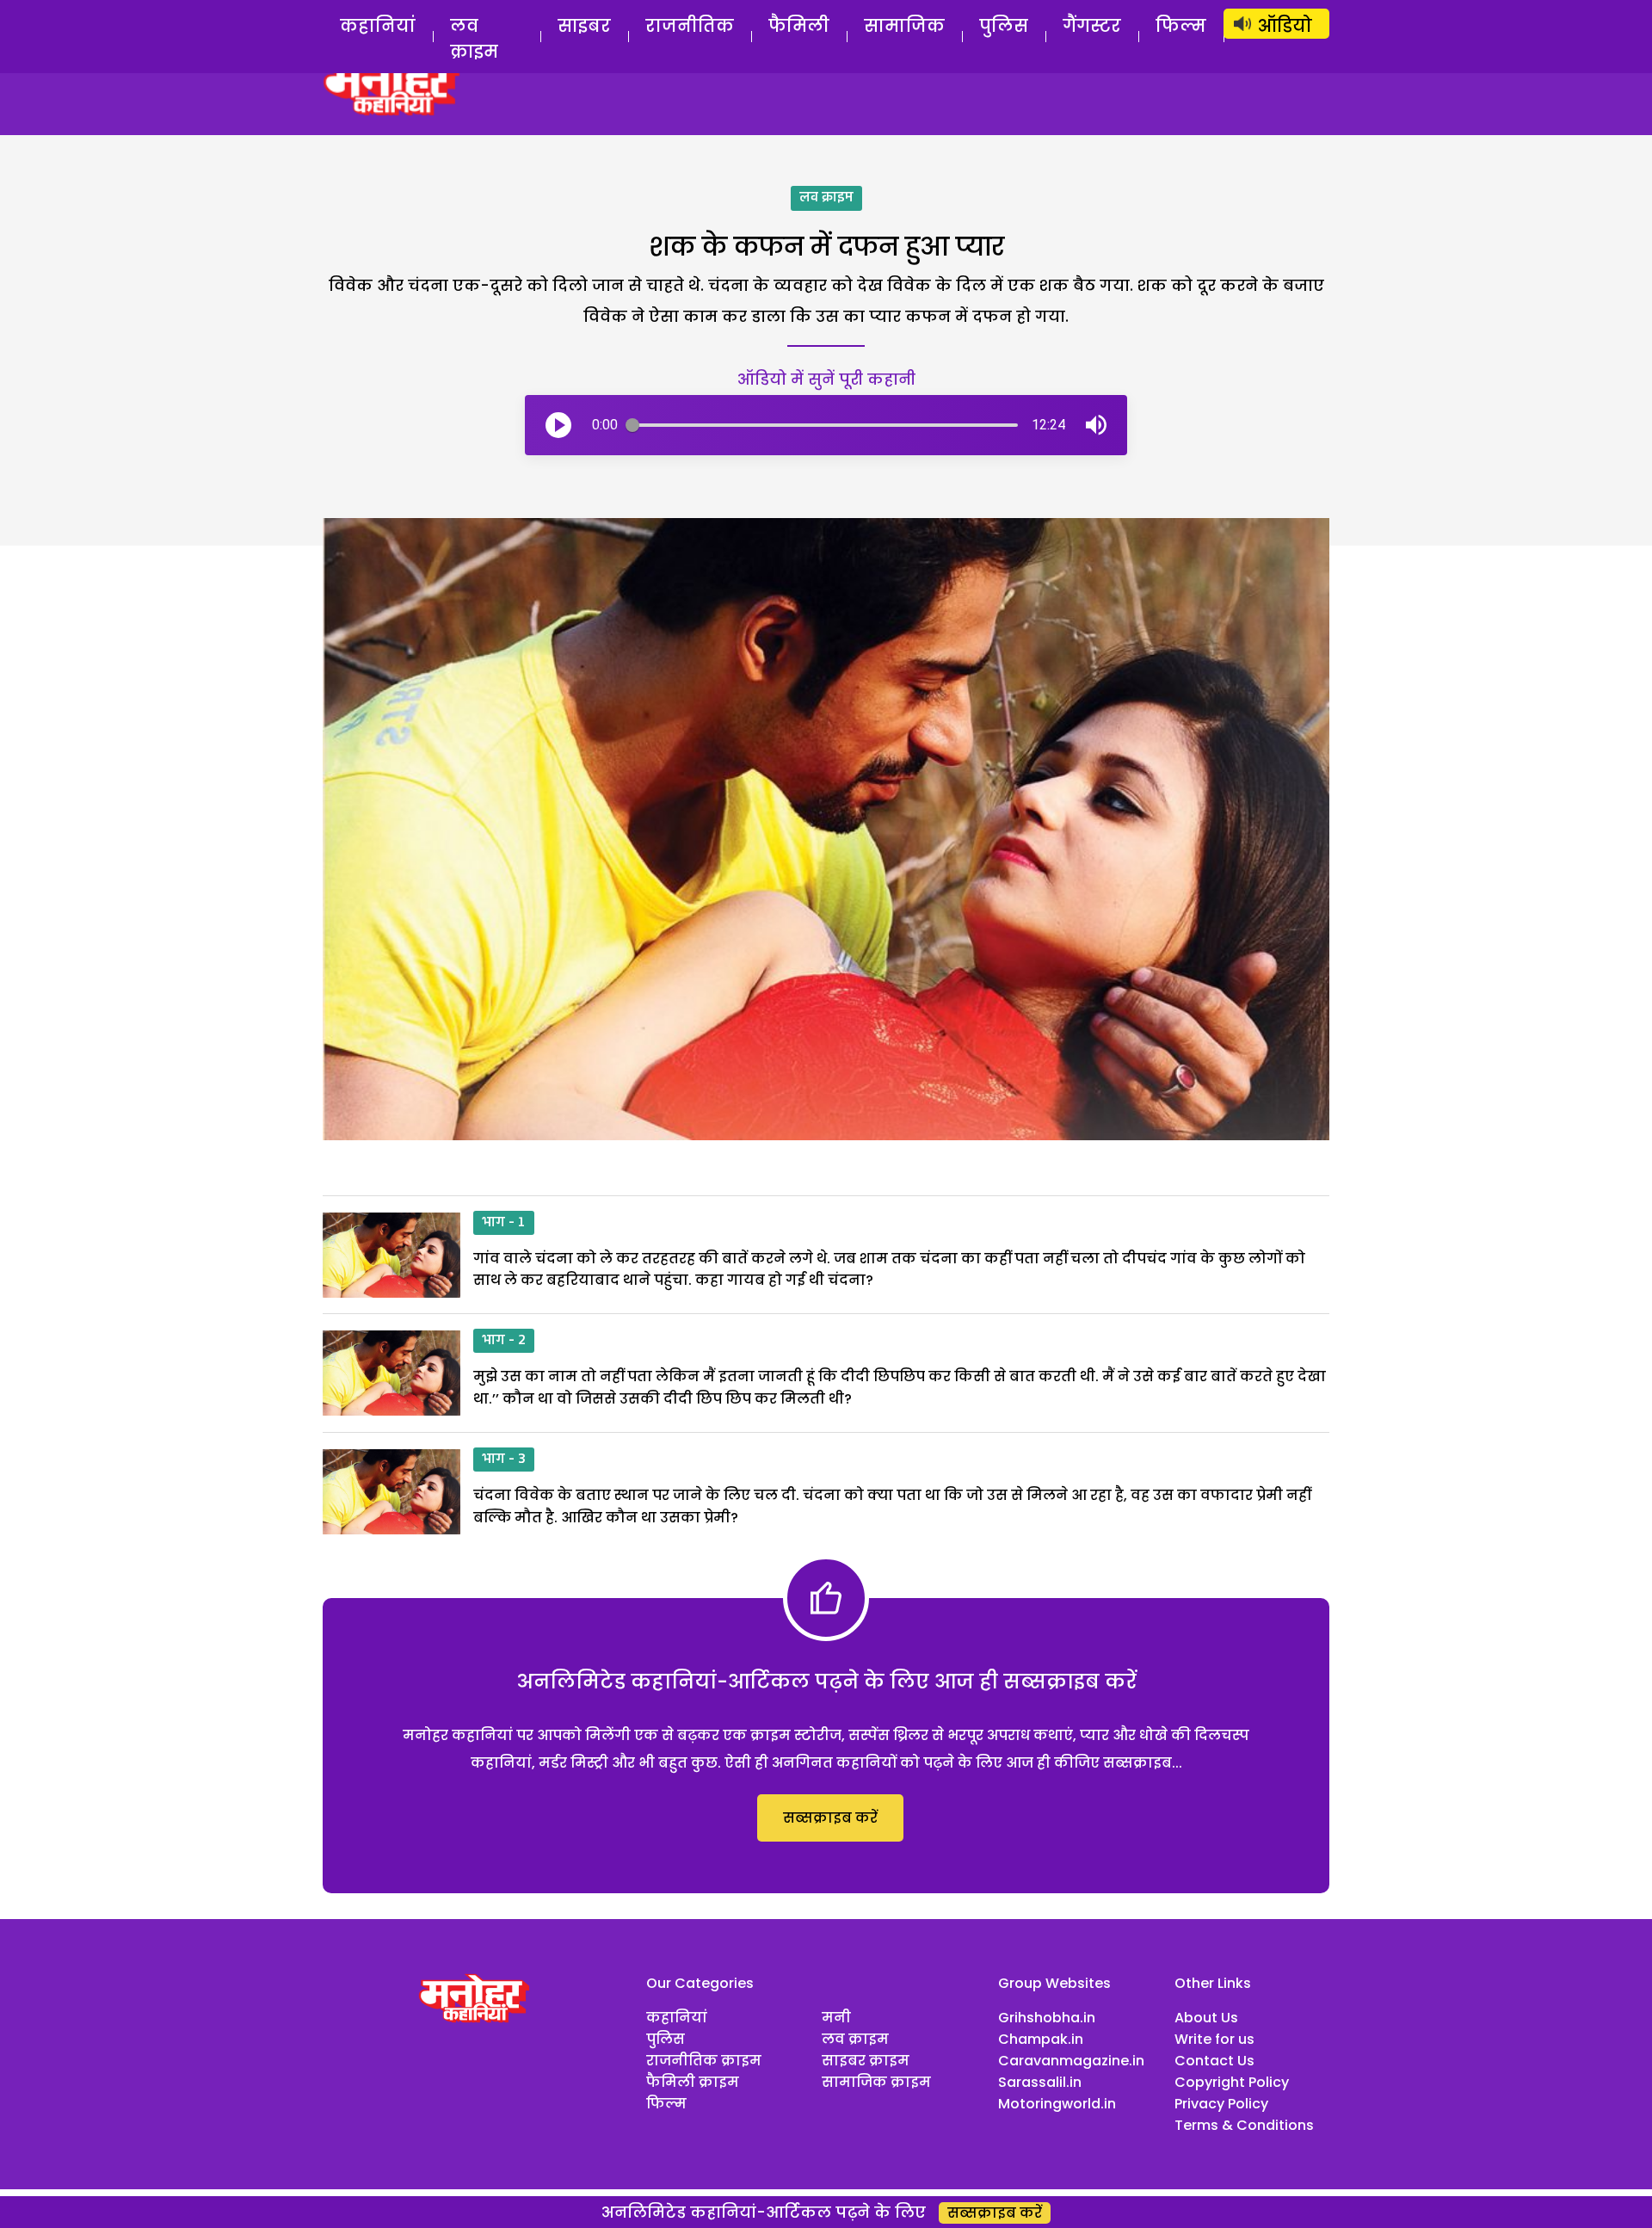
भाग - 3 (504, 1460)
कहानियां (378, 26)
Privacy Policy (1221, 2104)
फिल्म (1181, 26)
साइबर (584, 26)
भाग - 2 (504, 1341)
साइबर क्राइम (866, 2061)
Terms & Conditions (1244, 2125)
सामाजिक (904, 26)
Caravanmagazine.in (1071, 2061)
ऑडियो (1285, 26)
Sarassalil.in (1040, 2082)
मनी (836, 2018)
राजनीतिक (690, 26)
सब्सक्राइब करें (830, 1818)
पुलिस (1004, 26)
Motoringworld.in (1057, 2104)
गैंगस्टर (1092, 26)
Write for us (1214, 2039)
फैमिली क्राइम (693, 2082)
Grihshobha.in (1047, 2018)
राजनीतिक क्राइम (704, 2061)
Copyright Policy (1232, 2082)
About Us (1206, 2018)
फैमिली (799, 26)
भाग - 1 (504, 1223)
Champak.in (1041, 2039)
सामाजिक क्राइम (876, 2082)
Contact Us (1214, 2061)
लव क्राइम (474, 39)
